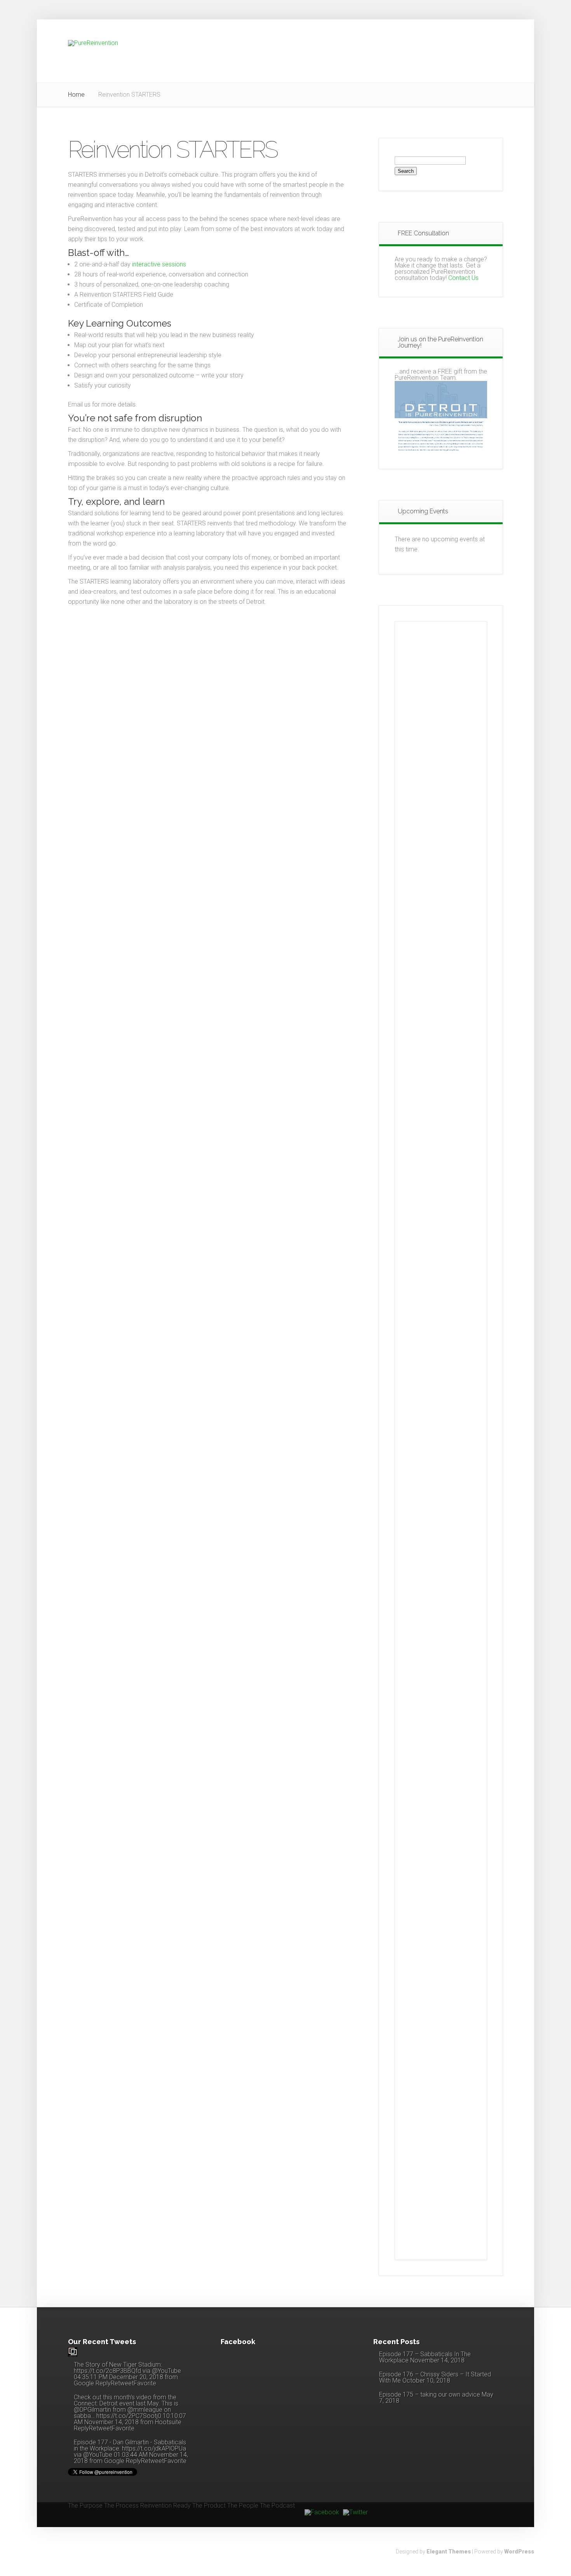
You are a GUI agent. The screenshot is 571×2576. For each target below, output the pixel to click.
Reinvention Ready (165, 2506)
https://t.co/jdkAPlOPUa (154, 2448)
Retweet (122, 2383)
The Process (121, 2506)
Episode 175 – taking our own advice (430, 2394)
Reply (103, 2383)
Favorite (145, 2383)
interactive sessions (159, 264)
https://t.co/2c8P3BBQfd (107, 2371)
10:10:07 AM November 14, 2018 (130, 2419)
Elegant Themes (449, 2552)
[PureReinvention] (73, 2354)
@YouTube (166, 2371)
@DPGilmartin (92, 2410)
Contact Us (463, 278)
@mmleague (145, 2410)
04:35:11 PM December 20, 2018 (118, 2377)
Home (76, 95)
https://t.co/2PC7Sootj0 (129, 2416)
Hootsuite (168, 2422)
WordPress (519, 2552)
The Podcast (277, 2506)
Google (84, 2383)
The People (243, 2506)
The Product (209, 2506)
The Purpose (85, 2506)
